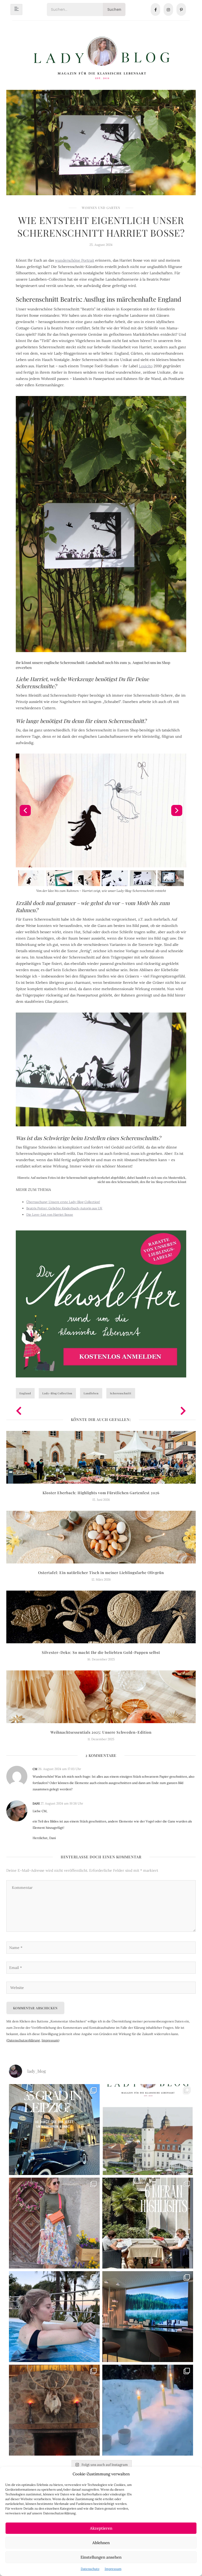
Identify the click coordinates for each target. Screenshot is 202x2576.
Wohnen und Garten (101, 208)
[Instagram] (168, 9)
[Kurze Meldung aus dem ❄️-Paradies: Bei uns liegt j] (148, 2410)
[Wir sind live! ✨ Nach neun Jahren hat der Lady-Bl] (148, 2130)
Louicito (146, 366)
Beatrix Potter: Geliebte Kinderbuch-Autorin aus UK (64, 1208)
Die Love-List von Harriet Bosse (50, 1214)
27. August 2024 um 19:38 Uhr (62, 1803)
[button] (25, 810)
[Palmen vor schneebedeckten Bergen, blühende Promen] (148, 2223)
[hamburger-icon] (16, 9)
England (25, 1393)
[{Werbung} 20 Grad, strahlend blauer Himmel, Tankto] (54, 2317)
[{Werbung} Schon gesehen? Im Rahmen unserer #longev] (148, 2317)
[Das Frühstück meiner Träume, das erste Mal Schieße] (54, 2410)
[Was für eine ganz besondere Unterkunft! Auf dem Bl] (54, 2223)
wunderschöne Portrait (75, 260)
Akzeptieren (101, 2528)
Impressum (113, 2569)
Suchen (114, 9)
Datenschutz (90, 2569)
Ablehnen (101, 2543)
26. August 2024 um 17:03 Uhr (60, 1769)
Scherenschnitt (121, 1393)
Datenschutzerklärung (24, 2040)
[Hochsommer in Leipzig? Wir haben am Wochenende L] (54, 2130)
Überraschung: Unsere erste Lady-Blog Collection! (63, 1202)
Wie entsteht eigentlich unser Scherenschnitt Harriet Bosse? (101, 226)
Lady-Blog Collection (57, 1393)
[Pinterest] (181, 9)
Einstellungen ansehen (101, 2557)
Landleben (91, 1393)
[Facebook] (155, 9)
